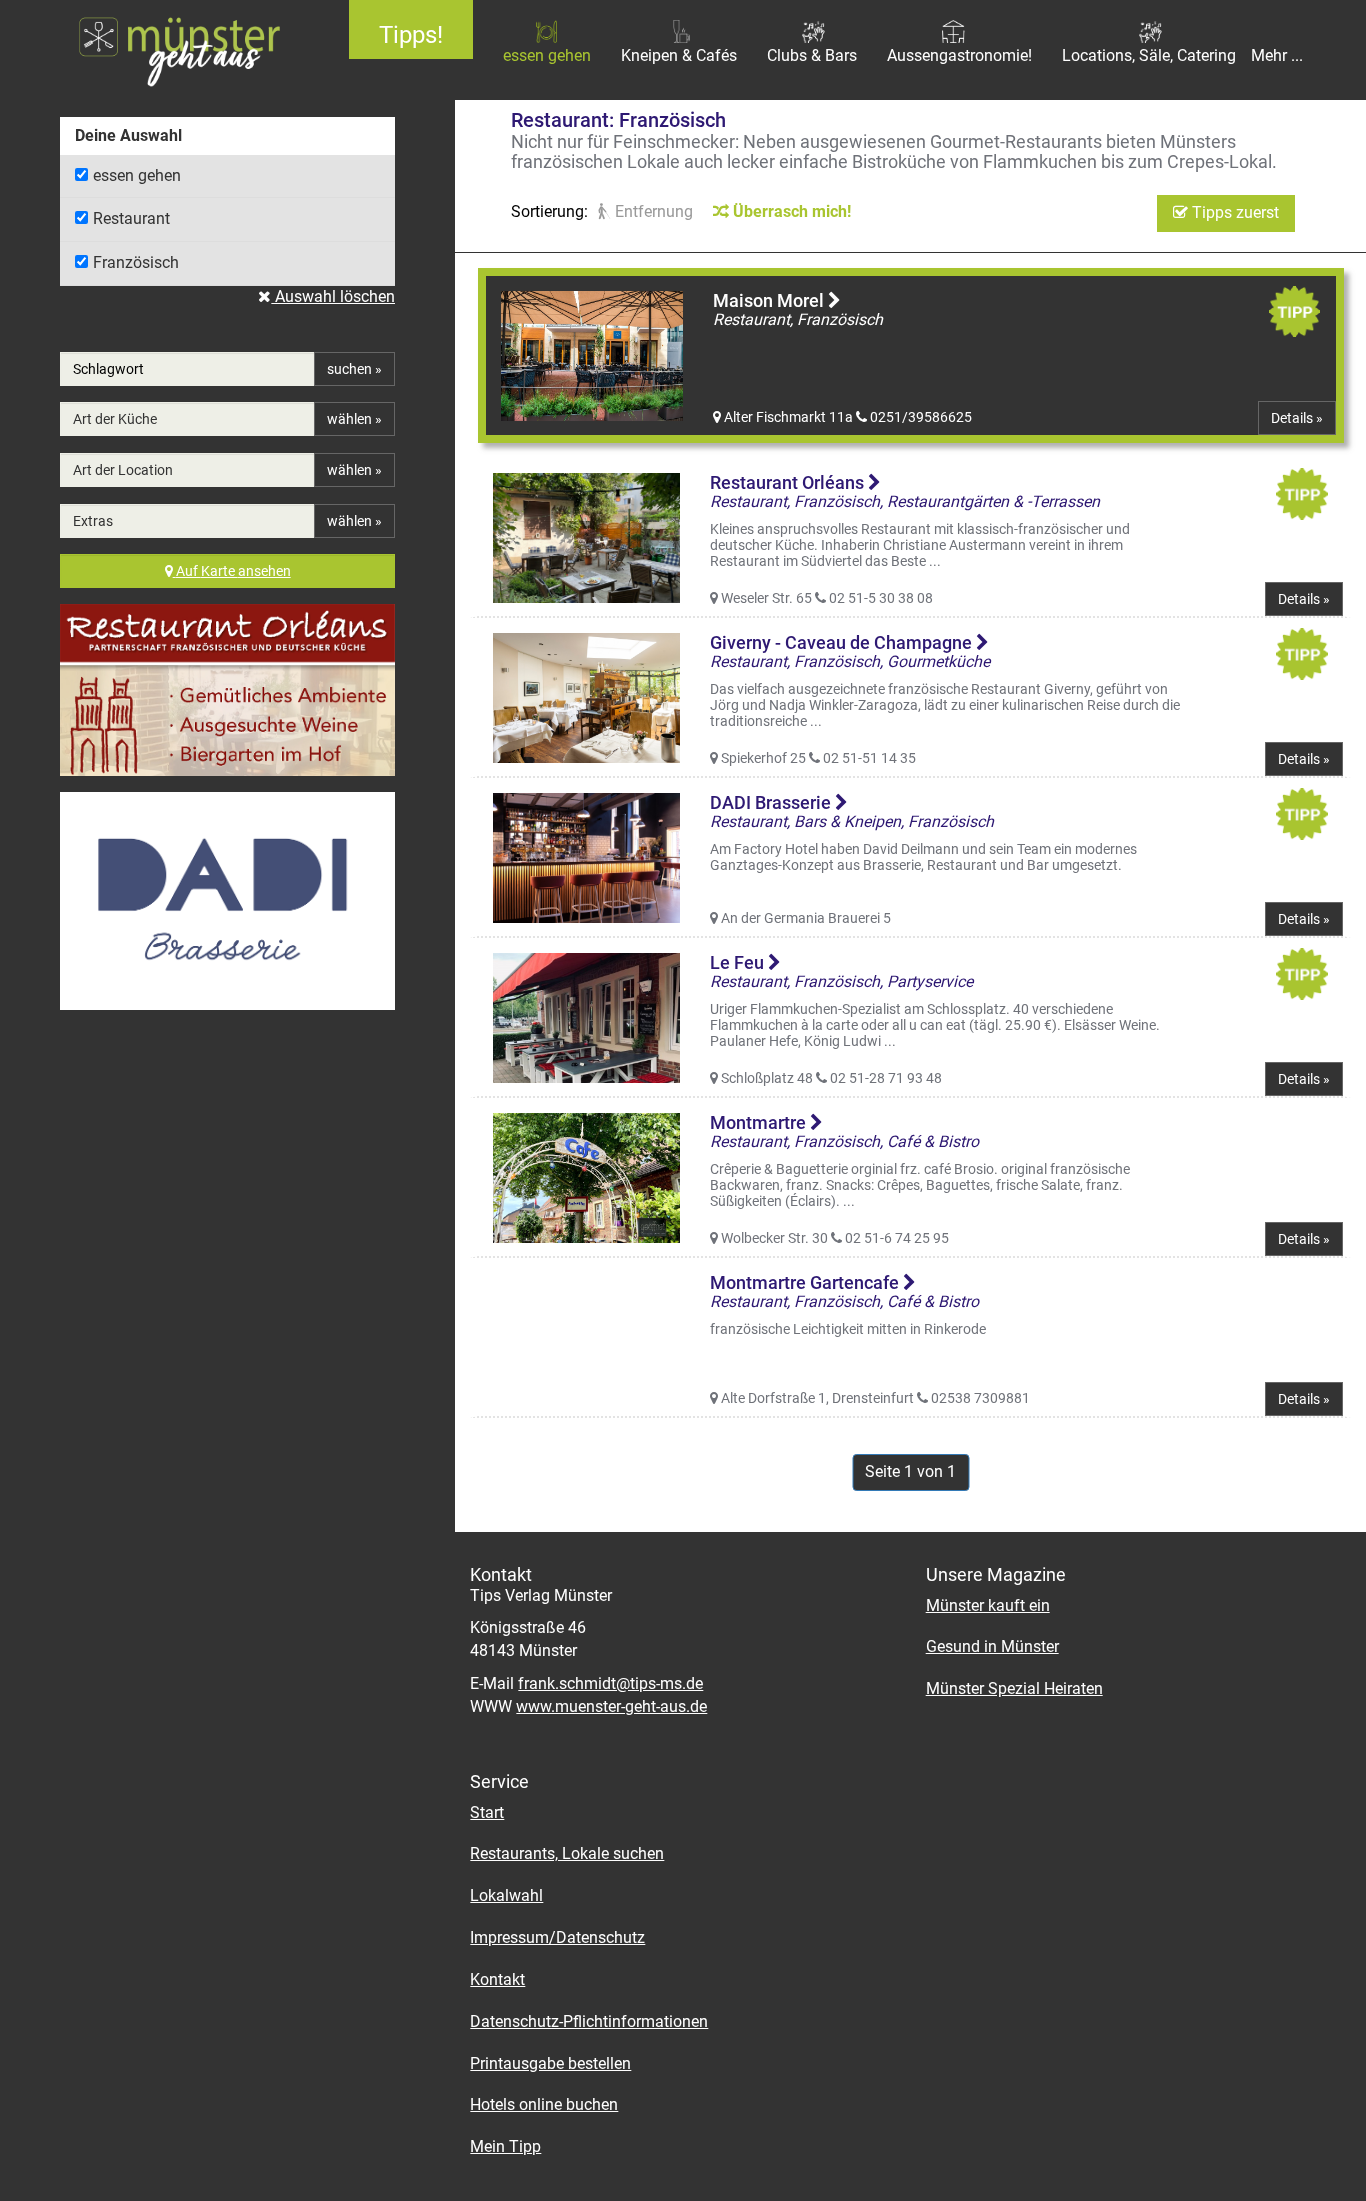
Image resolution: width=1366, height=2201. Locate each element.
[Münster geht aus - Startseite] (159, 50)
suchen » (354, 369)
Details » (1297, 418)
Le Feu (739, 962)
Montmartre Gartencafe (806, 1282)
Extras (93, 521)
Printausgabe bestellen (550, 2063)
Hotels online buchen (544, 2104)
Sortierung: (549, 211)
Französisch (136, 262)
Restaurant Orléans (789, 482)
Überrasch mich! (790, 211)
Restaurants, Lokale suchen (567, 1853)
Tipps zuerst (1233, 212)
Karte (233, 571)
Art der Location (123, 470)
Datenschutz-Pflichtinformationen (589, 2021)
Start (487, 1812)
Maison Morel (770, 300)
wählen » (354, 419)
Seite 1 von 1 (910, 1471)
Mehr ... (1277, 55)
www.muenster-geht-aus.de (611, 1706)
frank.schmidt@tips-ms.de (610, 1683)
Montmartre (760, 1122)
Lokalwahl (506, 1895)
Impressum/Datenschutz (557, 1937)
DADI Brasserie (772, 802)
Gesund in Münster (992, 1646)
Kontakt (497, 1979)
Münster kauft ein (988, 1605)
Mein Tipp (505, 2146)
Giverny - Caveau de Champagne (843, 642)
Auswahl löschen (333, 296)
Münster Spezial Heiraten (1014, 1688)
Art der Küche (115, 419)
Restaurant (131, 218)
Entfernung (652, 211)
